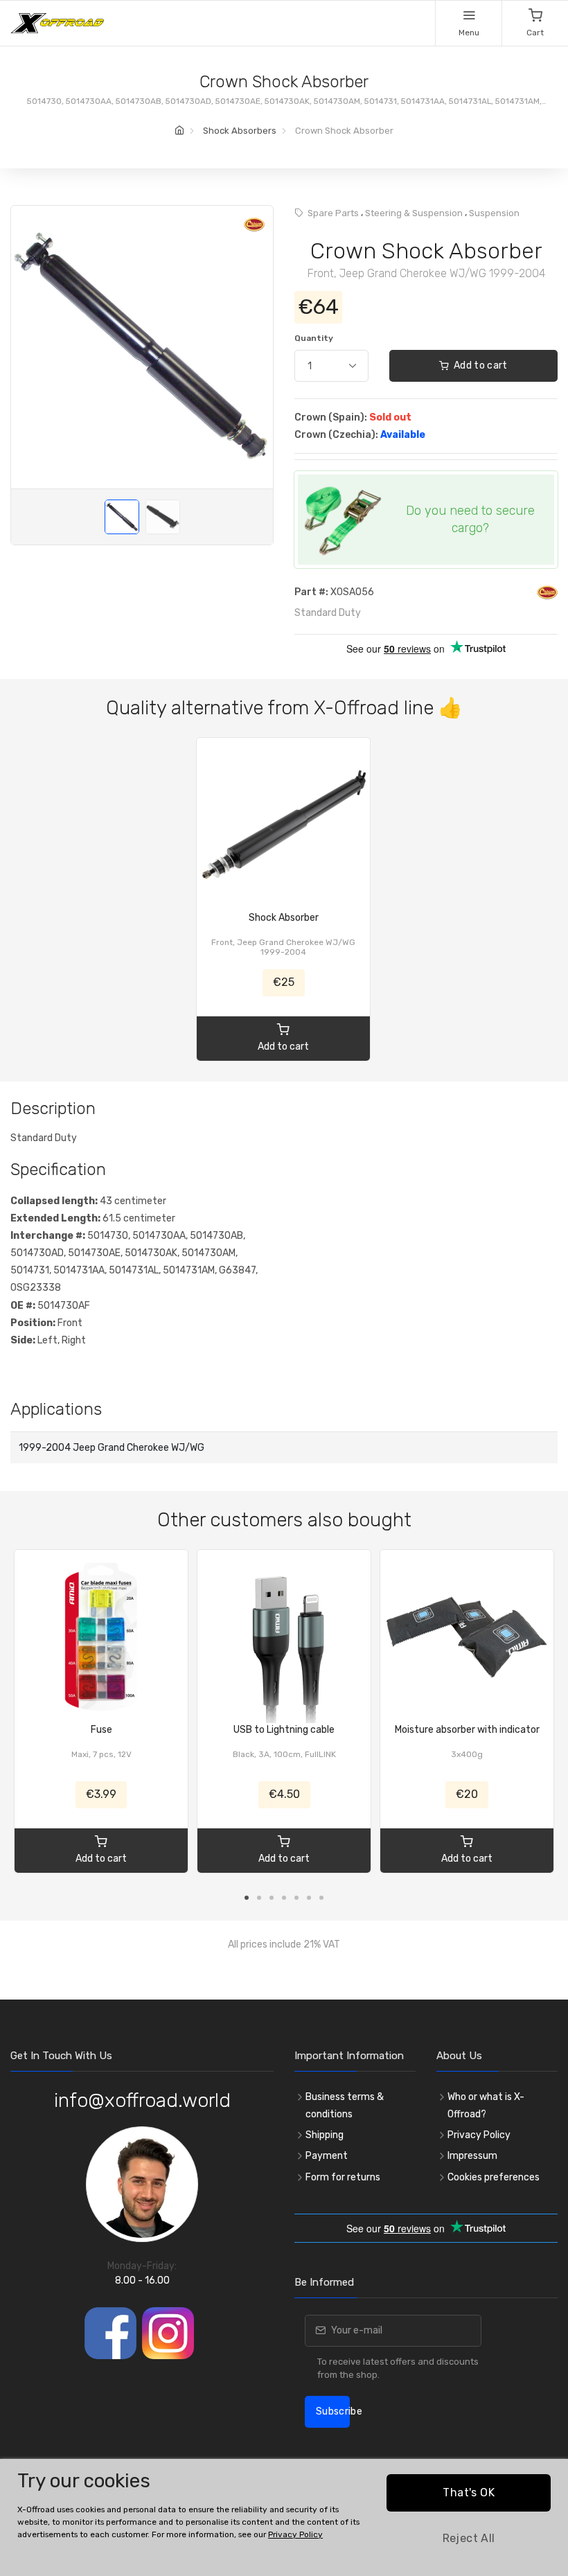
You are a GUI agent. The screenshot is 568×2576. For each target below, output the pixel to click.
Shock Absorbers (240, 131)
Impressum (472, 2156)
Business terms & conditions (345, 2106)
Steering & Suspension (414, 213)
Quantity (314, 338)
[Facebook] (110, 2333)
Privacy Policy (479, 2135)
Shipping (325, 2135)
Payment (327, 2156)
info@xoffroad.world (142, 2100)
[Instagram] (168, 2333)
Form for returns (343, 2177)
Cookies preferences (494, 2177)
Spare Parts (333, 213)
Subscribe (333, 2411)
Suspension (494, 213)
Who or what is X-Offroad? (486, 2106)
